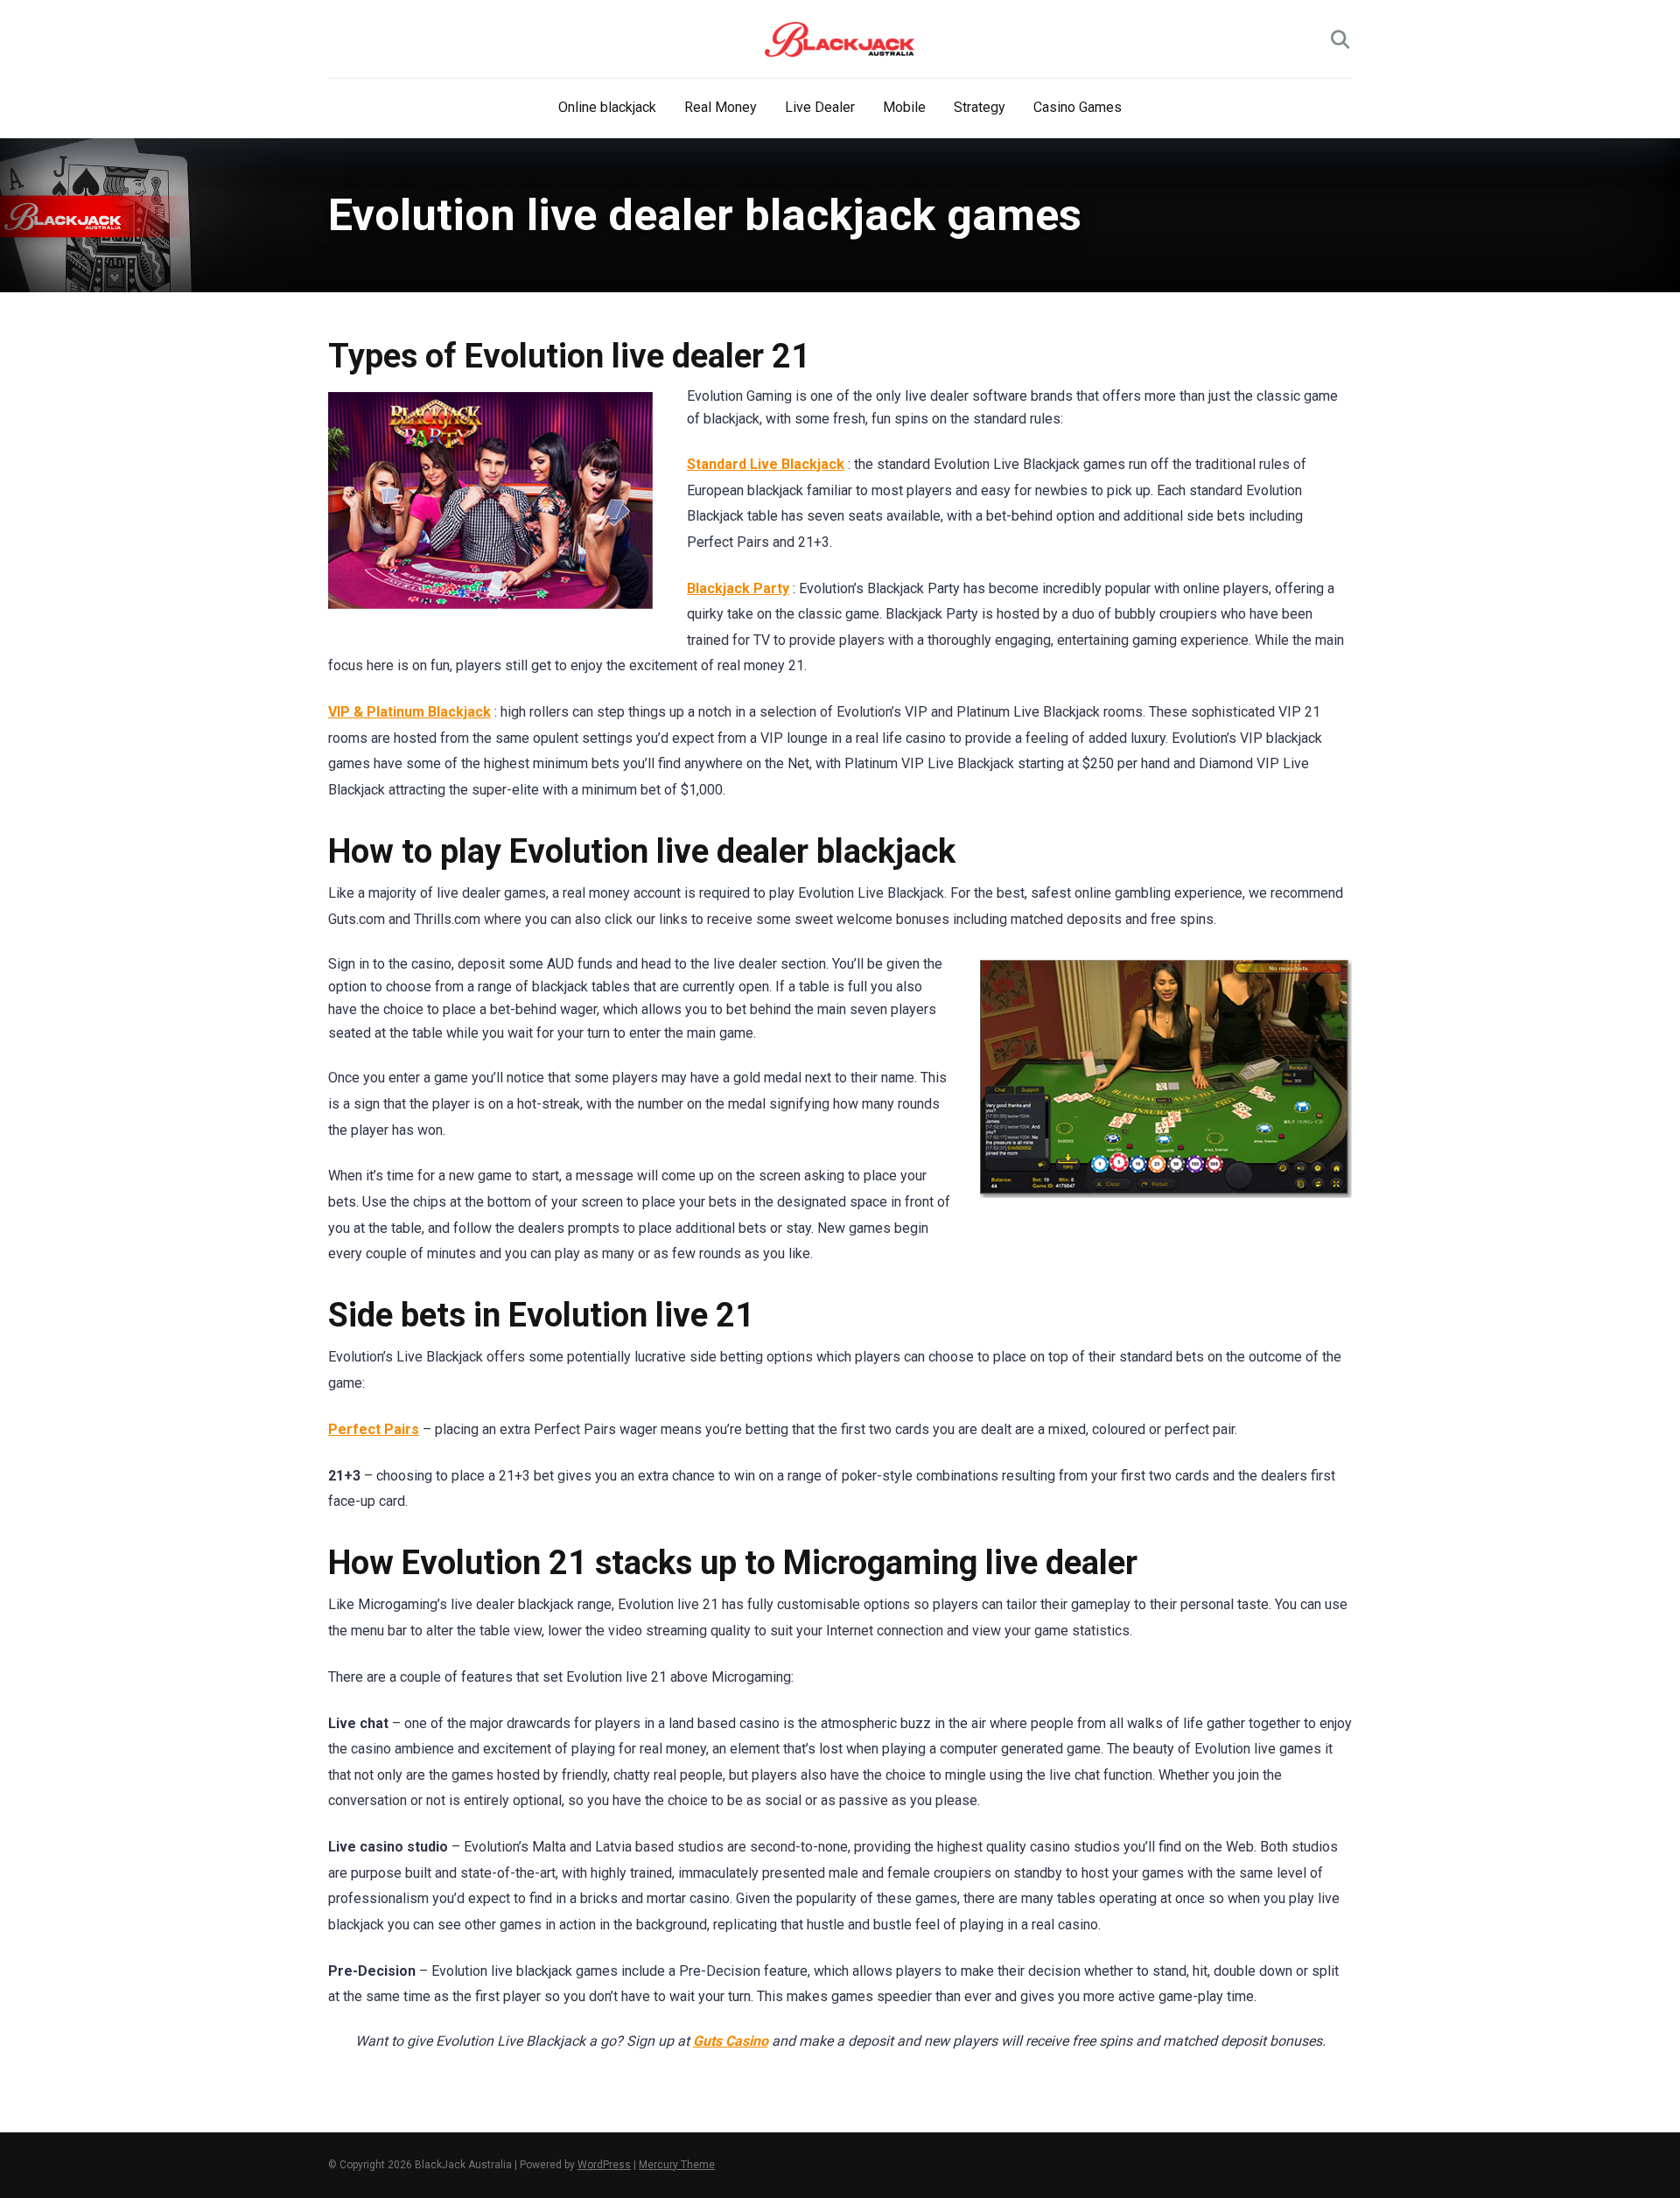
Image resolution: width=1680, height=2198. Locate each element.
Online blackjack (607, 107)
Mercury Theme (677, 2165)
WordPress (604, 2165)
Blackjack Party (738, 588)
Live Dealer (820, 107)
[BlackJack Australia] (840, 39)
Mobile (904, 107)
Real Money (721, 107)
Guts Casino (731, 2041)
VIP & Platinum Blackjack (409, 712)
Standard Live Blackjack (766, 464)
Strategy (980, 107)
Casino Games (1078, 107)
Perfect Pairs (374, 1429)
